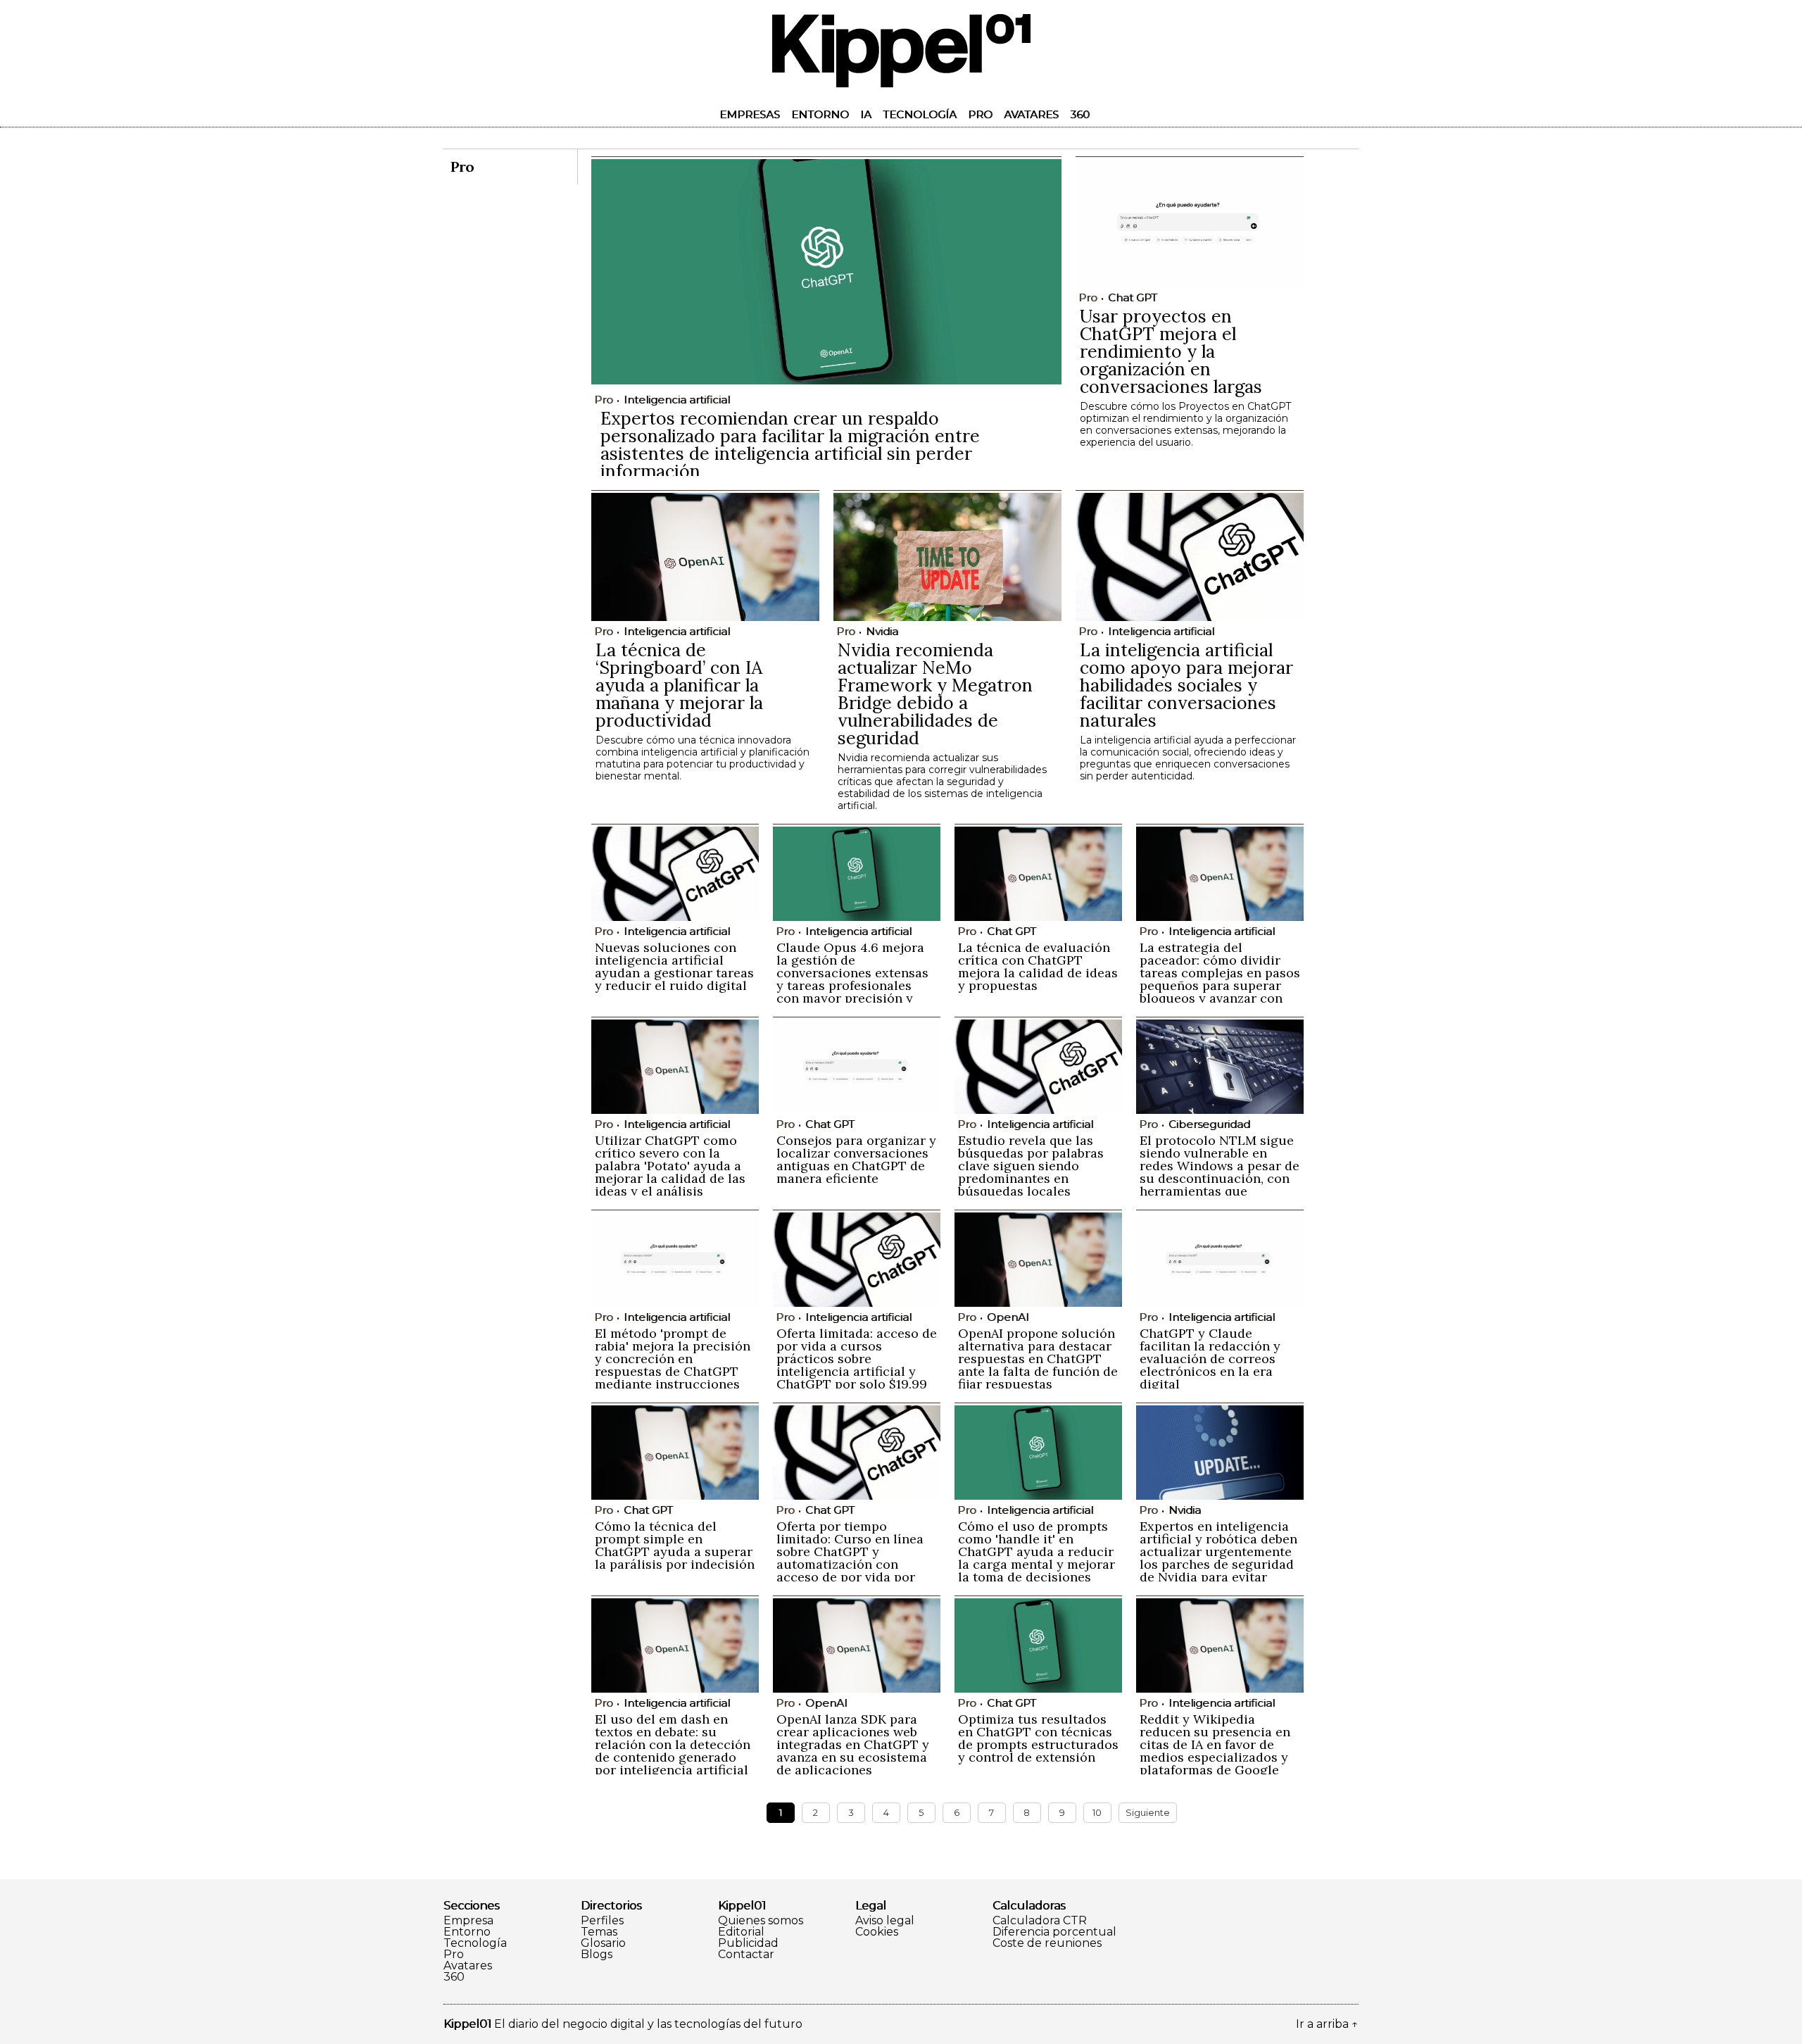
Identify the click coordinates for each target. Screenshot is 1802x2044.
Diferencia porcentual (1054, 1932)
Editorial (741, 1932)
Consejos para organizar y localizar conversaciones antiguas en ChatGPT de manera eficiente (856, 1159)
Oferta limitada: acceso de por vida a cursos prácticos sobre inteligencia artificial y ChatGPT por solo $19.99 (857, 1359)
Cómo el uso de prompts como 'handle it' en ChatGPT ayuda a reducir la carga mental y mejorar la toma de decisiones (1037, 1551)
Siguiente (1148, 1812)
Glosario (603, 1943)
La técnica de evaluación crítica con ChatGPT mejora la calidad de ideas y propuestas (1038, 966)
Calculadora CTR (1040, 1921)
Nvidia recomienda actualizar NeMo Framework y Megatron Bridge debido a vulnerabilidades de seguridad (935, 694)
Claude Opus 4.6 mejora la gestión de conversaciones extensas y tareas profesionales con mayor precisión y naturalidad (852, 979)
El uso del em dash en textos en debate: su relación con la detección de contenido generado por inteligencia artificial (673, 1744)
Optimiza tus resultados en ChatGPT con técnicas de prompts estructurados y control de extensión (1038, 1738)
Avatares (1031, 114)
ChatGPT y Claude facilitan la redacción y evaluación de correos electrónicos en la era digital (1210, 1359)
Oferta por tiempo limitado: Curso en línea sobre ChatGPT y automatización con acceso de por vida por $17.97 (850, 1558)
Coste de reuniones (1047, 1943)
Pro (980, 114)
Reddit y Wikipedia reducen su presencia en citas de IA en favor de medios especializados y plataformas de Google (1215, 1744)
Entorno (820, 114)
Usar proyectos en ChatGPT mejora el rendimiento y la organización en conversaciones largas (1171, 351)
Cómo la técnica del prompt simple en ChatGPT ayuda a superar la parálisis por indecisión (675, 1545)
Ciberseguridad (1209, 1124)
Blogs (597, 1955)
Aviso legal (885, 1921)
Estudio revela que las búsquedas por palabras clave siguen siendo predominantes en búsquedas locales (1031, 1166)
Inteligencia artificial (677, 400)
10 (1097, 1812)
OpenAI (1008, 1317)
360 (1080, 114)
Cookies (877, 1932)
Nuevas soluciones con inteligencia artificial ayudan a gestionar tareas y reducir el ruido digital (674, 966)
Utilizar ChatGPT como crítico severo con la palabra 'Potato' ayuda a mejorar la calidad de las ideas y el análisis (670, 1166)
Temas (599, 1932)
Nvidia (882, 631)
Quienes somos (761, 1921)
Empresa (468, 1921)
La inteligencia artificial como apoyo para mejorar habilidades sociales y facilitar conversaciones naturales (1186, 685)
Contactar (746, 1955)
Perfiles (602, 1921)
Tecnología (920, 114)
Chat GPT (1133, 297)
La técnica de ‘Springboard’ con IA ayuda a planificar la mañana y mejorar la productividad (679, 685)
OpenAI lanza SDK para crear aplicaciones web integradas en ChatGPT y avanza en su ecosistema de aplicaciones (853, 1744)
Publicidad (748, 1943)
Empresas (750, 114)
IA (866, 114)
